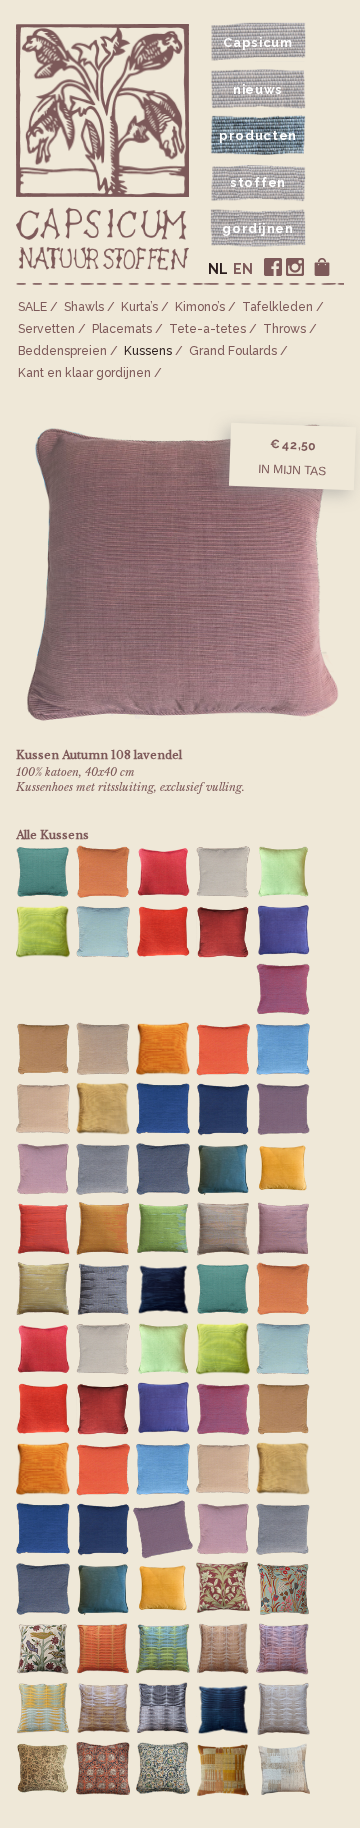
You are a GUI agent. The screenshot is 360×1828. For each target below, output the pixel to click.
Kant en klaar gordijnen (84, 373)
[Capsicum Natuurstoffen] (102, 240)
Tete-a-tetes (207, 329)
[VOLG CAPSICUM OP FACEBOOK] (273, 267)
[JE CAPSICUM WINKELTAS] (322, 267)
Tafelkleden (277, 307)
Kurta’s (139, 307)
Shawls (84, 307)
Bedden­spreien (62, 351)
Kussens (148, 351)
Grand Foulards (233, 351)
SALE (32, 307)
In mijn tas (292, 470)
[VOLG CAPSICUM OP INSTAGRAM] (295, 267)
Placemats (122, 329)
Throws (284, 329)
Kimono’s (200, 307)
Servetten (46, 329)
